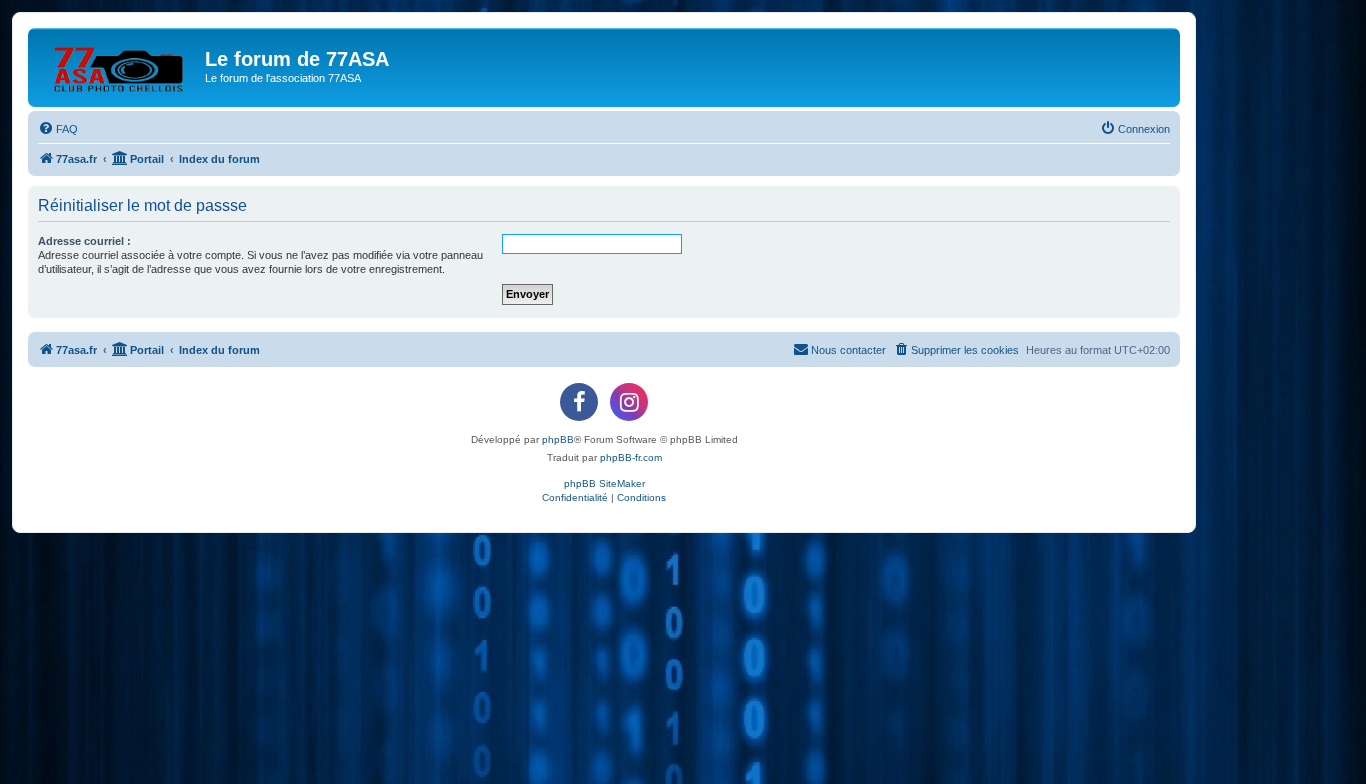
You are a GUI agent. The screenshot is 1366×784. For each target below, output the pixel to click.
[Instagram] (629, 402)
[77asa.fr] (119, 65)
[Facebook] (579, 402)
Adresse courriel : (84, 241)
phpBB (558, 439)
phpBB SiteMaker (604, 483)
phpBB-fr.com (631, 457)
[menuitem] (58, 129)
